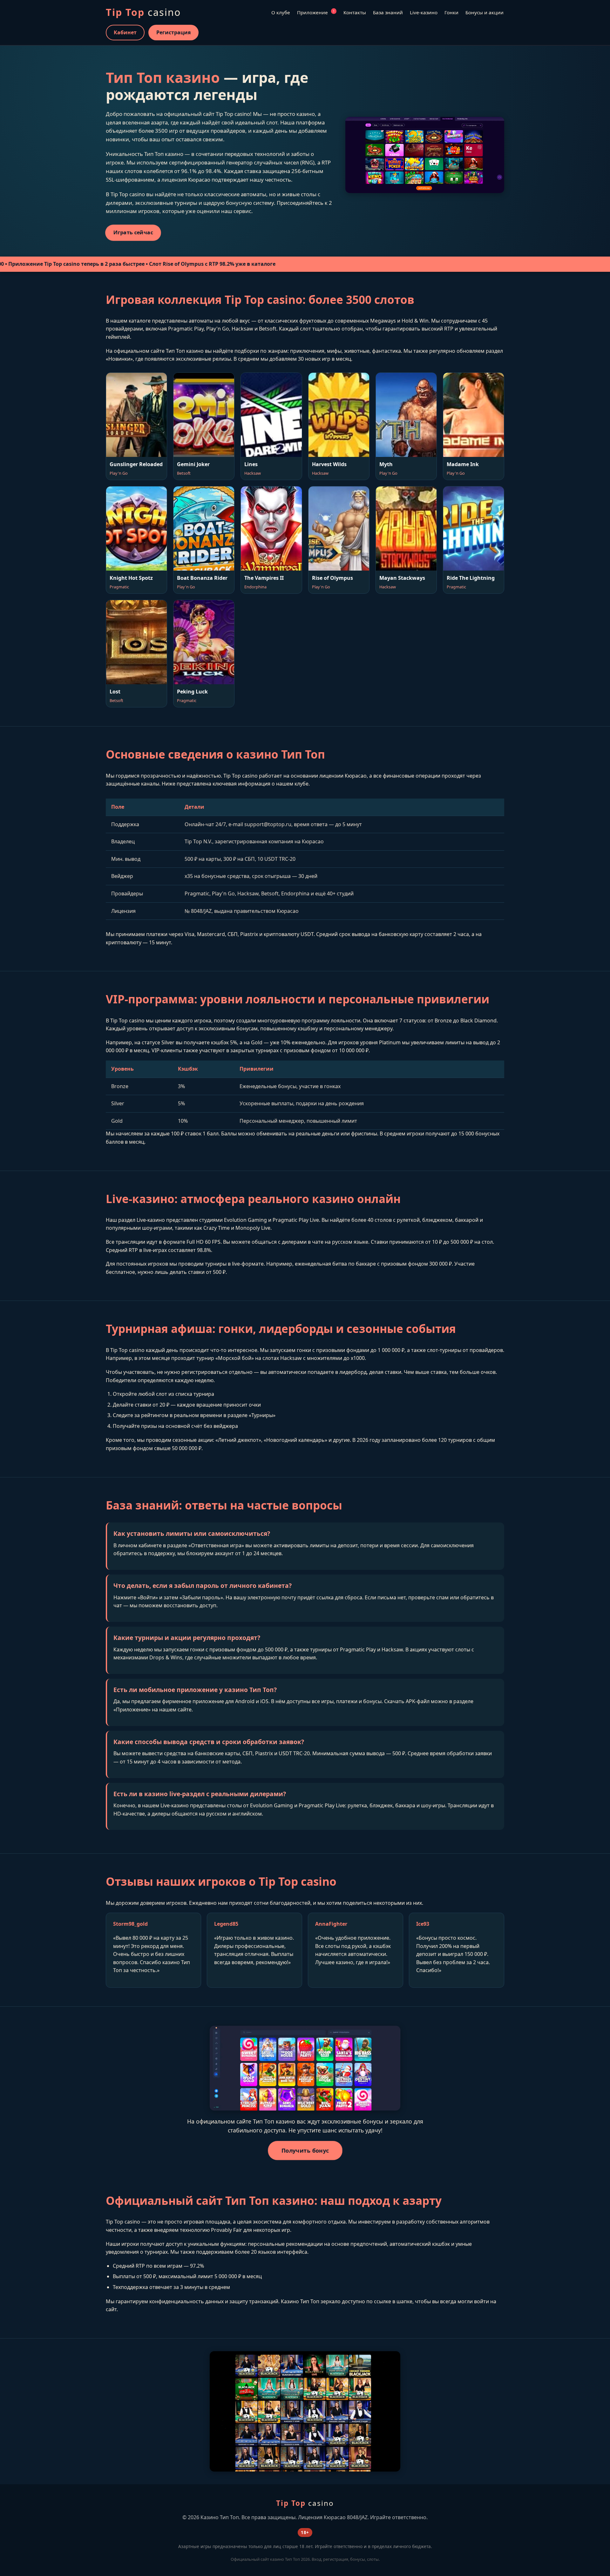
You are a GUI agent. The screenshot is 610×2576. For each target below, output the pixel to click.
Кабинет (125, 32)
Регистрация (173, 32)
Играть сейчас (133, 233)
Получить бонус (305, 2151)
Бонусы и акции (485, 12)
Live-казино (424, 12)
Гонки (451, 12)
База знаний (388, 12)
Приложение (316, 12)
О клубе (281, 12)
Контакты (355, 12)
